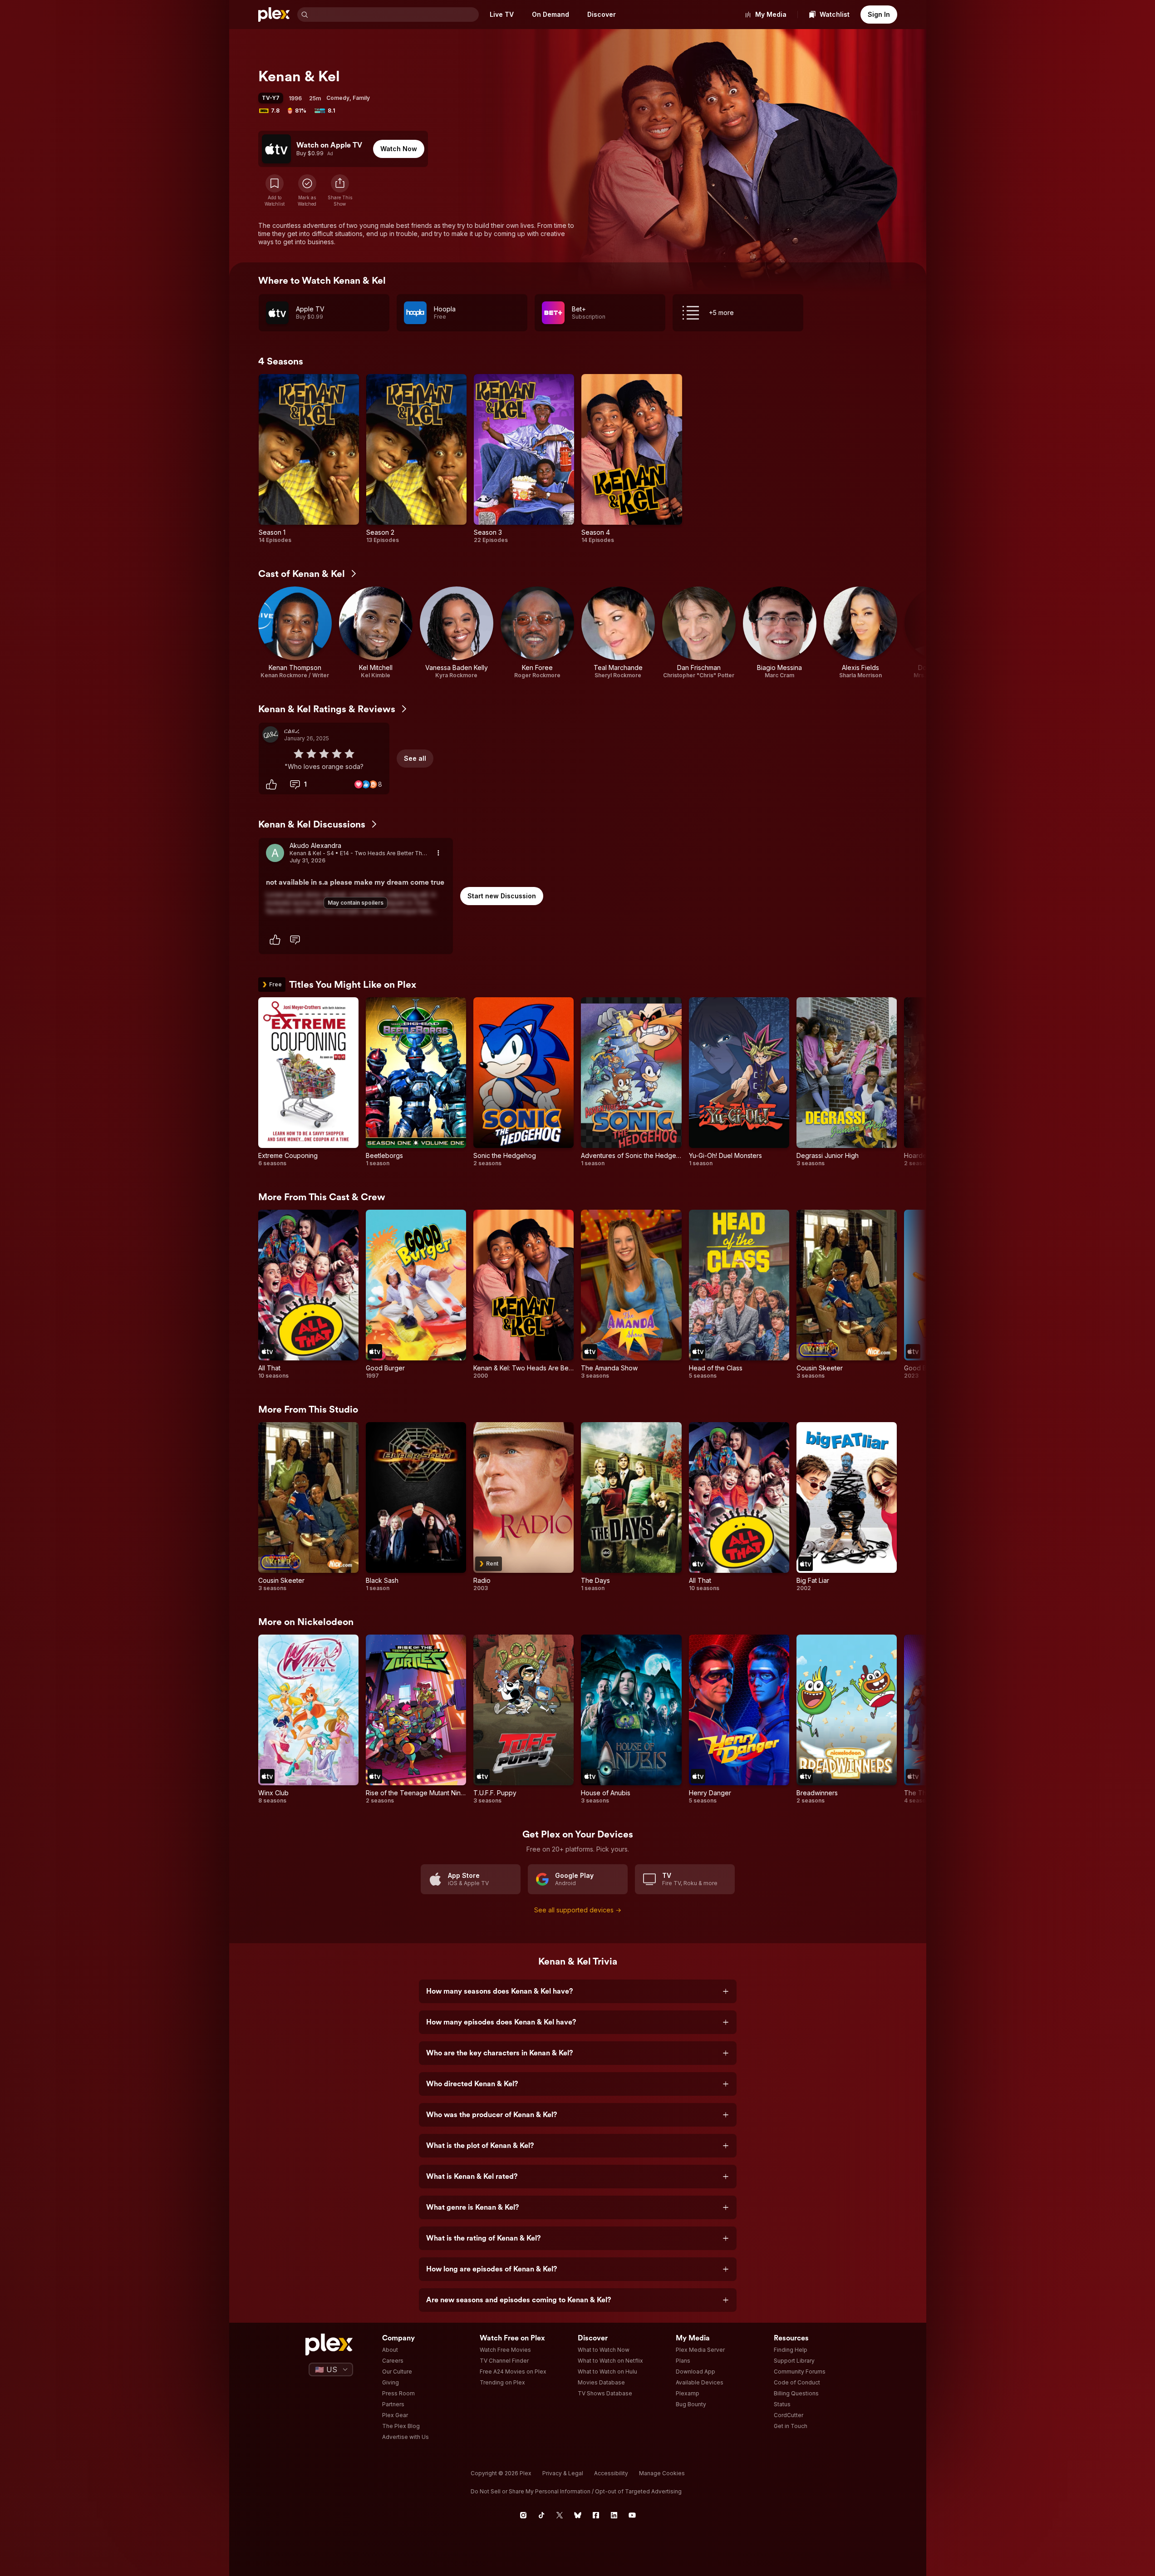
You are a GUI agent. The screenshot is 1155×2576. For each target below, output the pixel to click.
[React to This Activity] (271, 784)
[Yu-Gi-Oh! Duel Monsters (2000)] (739, 1082)
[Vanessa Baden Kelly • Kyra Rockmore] (457, 633)
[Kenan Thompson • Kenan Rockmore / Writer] (295, 633)
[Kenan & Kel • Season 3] (524, 459)
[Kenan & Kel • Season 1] (309, 459)
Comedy (338, 98)
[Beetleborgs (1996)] (416, 1082)
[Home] (274, 15)
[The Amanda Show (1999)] (631, 1295)
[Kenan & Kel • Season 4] (632, 459)
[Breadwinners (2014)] (847, 1719)
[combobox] (394, 15)
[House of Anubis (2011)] (631, 1719)
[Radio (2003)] (523, 1507)
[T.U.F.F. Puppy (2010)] (523, 1719)
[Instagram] (523, 2515)
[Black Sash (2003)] (416, 1507)
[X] (560, 2515)
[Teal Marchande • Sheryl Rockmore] (618, 633)
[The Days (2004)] (631, 1507)
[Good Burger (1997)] (416, 1295)
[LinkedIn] (614, 2515)
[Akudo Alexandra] (275, 853)
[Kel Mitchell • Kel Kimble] (376, 633)
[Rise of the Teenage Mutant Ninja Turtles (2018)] (416, 1719)
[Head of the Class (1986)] (739, 1295)
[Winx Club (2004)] (308, 1719)
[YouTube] (632, 2515)
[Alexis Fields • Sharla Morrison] (860, 633)
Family (361, 98)
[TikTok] (541, 2515)
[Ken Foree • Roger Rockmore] (537, 633)
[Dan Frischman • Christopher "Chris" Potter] (699, 633)
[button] (340, 191)
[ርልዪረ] (270, 734)
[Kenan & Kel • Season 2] (416, 459)
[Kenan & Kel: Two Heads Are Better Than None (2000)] (523, 1295)
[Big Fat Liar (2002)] (847, 1507)
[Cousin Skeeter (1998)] (847, 1295)
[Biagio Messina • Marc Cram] (780, 633)
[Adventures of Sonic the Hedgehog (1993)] (631, 1082)
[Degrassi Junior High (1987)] (847, 1082)
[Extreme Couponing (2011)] (308, 1082)
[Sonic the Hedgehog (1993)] (523, 1082)
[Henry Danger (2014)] (739, 1719)
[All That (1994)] (308, 1295)
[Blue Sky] (578, 2515)
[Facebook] (596, 2515)
